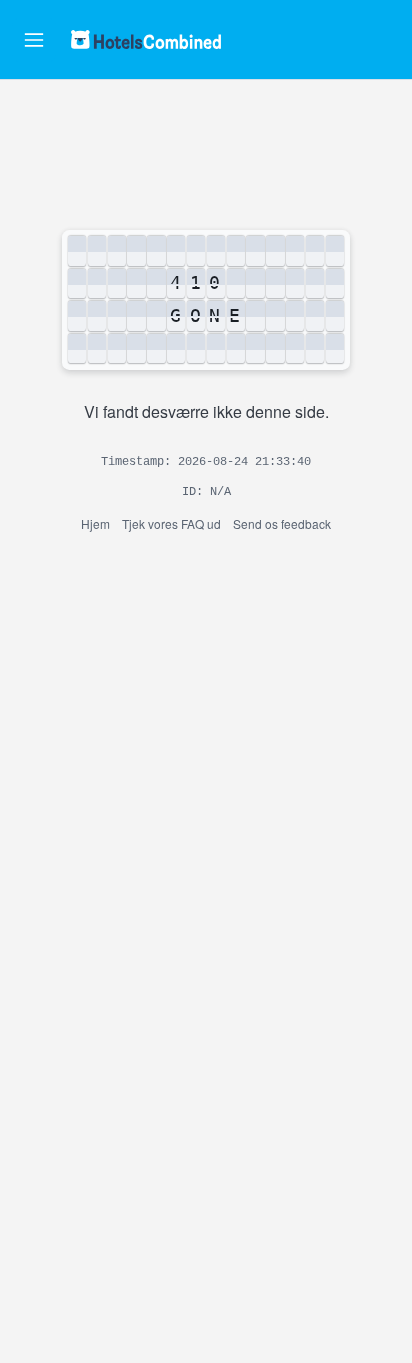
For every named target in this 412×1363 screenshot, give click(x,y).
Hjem (95, 523)
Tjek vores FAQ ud (171, 523)
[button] (34, 40)
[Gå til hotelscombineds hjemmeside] (146, 39)
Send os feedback (282, 523)
